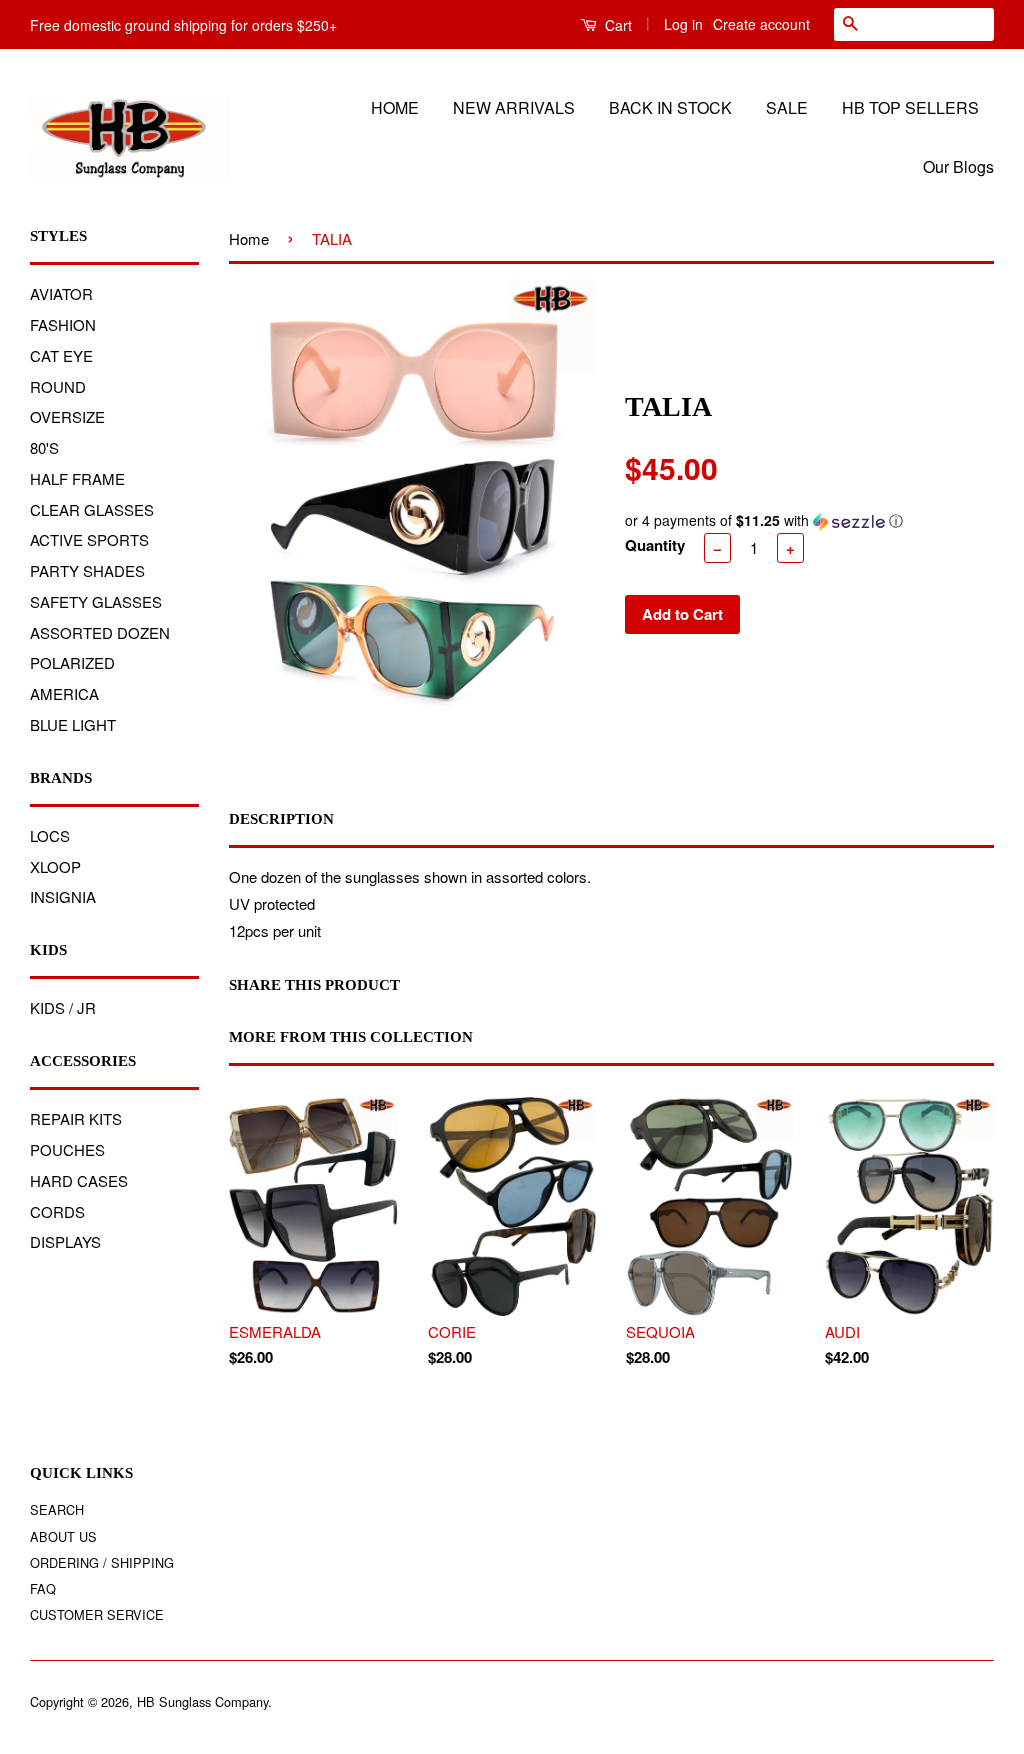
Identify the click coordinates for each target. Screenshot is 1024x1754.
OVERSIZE (67, 416)
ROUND (58, 386)
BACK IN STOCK (670, 107)
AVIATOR (61, 293)
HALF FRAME (77, 478)
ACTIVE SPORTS (89, 539)
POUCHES (67, 1149)
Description (281, 819)
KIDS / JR (63, 1007)
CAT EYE (61, 355)
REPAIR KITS (76, 1118)
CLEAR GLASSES (92, 509)
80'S (44, 447)
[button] (809, 520)
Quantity (655, 545)
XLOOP (55, 866)
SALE (787, 107)
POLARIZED (72, 662)
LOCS (50, 835)
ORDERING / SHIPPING (102, 1562)
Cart (616, 25)
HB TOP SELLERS (910, 107)
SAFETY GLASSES (96, 601)
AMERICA (64, 693)
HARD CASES (79, 1180)
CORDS (57, 1211)
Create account (761, 24)
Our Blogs (958, 166)
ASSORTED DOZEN (100, 632)
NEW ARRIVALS (514, 107)
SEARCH (57, 1509)
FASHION (63, 324)
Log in (683, 24)
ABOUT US (63, 1536)
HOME (395, 107)
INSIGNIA (63, 896)
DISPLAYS (65, 1241)
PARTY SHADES (87, 570)
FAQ (43, 1588)
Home (249, 238)
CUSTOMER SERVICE (97, 1614)
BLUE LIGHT (73, 724)
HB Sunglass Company (202, 1701)
